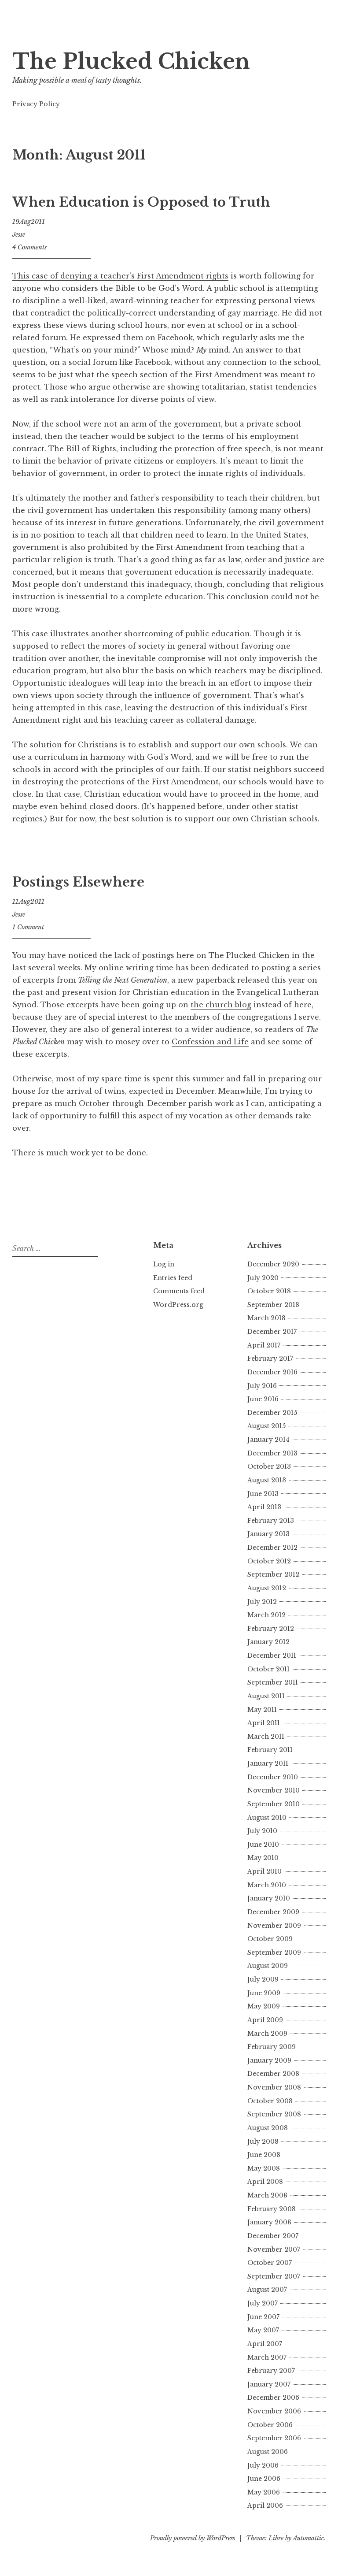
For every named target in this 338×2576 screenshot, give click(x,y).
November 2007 (274, 2249)
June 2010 (263, 1845)
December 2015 (272, 1413)
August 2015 (266, 1426)
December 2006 (273, 2398)
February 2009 (272, 2047)
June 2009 (264, 1993)
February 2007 (271, 2371)
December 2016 (272, 1372)
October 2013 (269, 1466)
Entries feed (173, 1278)
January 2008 (269, 2222)
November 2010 (274, 1790)
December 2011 (272, 1655)
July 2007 (263, 2303)
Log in (164, 1264)
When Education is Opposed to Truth (141, 202)
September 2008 (274, 2114)
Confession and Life (210, 1042)
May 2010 (263, 1858)
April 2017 (264, 1345)
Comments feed (179, 1291)
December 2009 (273, 1912)
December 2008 (273, 2074)
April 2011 (264, 1723)
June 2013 (263, 1494)
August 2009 (268, 1966)
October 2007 (270, 2263)
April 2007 (265, 2344)
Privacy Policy (36, 104)
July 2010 (262, 1831)
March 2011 (266, 1737)
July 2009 (263, 1979)
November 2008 (274, 2087)
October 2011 (268, 1669)
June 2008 (264, 2155)
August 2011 (266, 1696)
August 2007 (267, 2290)
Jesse (19, 234)
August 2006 (268, 2452)
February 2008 (272, 2209)
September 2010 (274, 1804)
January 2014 (268, 1440)
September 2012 (273, 1574)
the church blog (221, 1005)
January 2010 (269, 1898)
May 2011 (262, 1710)
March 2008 (267, 2195)
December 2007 (273, 2236)
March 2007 (267, 2357)
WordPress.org (178, 1305)
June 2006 (264, 2479)
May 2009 (264, 2006)
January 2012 (268, 1642)
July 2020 (263, 1278)
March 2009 (267, 2034)
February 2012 (271, 1629)
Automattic (308, 2538)
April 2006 (265, 2505)
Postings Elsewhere (78, 882)
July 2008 (263, 2142)
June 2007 (263, 2317)
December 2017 (272, 1332)
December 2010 (273, 1777)
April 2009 (265, 2020)
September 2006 (274, 2438)
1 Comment (28, 927)
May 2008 (264, 2168)
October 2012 (269, 1561)
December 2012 (272, 1548)
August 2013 (267, 1480)
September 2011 (273, 1682)
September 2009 (274, 1952)
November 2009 (274, 1926)
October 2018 (269, 1291)
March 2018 (266, 1318)
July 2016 (262, 1386)
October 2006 (270, 2425)
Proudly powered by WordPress (193, 2538)
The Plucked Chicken (131, 61)
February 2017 (270, 1359)
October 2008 (270, 2101)
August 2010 (267, 1818)
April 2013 (264, 1507)
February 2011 (270, 1750)
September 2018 (273, 1305)
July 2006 (263, 2465)
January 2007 (269, 2384)
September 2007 (274, 2276)
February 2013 (271, 1521)
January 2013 (268, 1534)
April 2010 (265, 1871)
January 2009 (269, 2060)
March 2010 (267, 1885)
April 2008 (265, 2182)
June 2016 (263, 1399)
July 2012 (262, 1602)
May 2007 (263, 2330)
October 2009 (270, 1939)
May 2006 (264, 2492)
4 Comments (29, 247)
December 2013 (272, 1453)
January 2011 (268, 1763)
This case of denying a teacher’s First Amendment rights (120, 276)
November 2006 (274, 2411)
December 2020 (273, 1264)
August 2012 (267, 1588)
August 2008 (268, 2128)
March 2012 (266, 1615)
